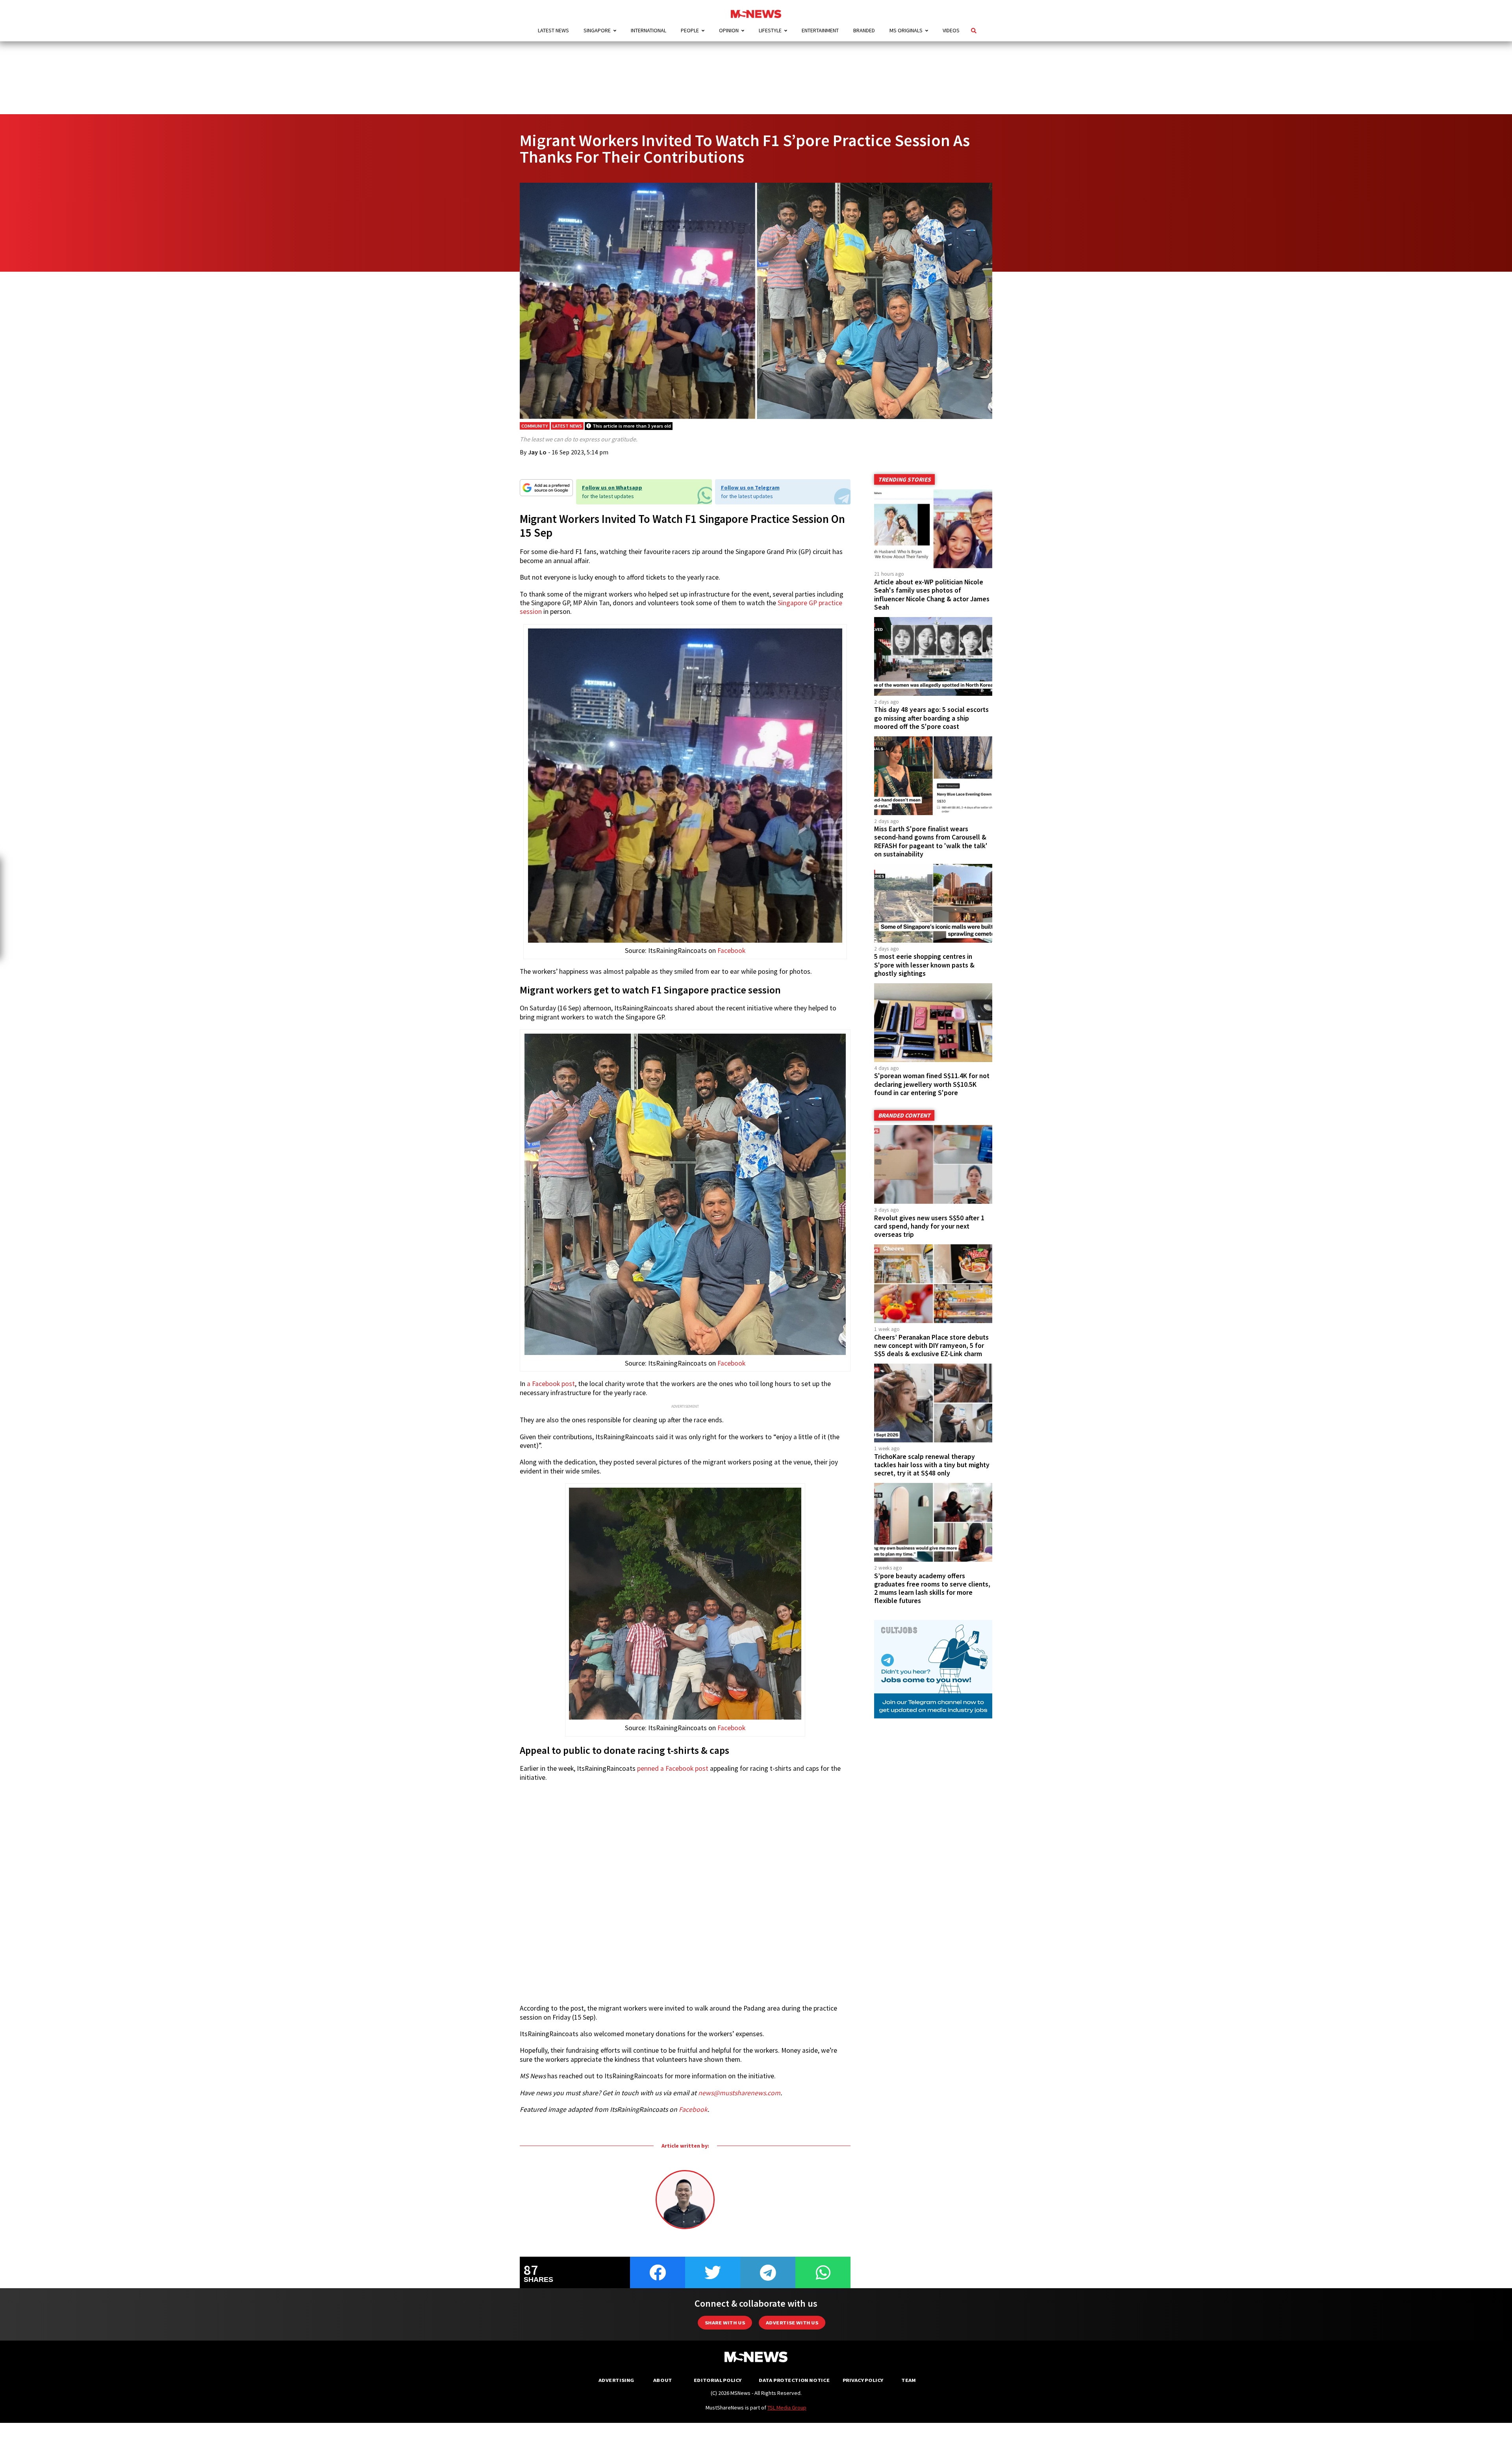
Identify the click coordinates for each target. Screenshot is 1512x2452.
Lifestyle (770, 30)
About (663, 2380)
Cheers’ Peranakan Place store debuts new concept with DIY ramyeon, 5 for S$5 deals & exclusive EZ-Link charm (931, 1346)
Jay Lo (537, 452)
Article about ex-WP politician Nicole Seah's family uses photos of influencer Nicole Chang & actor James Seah (932, 594)
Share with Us (725, 2323)
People (690, 30)
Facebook (731, 951)
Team (909, 2380)
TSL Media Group (787, 2408)
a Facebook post (551, 1384)
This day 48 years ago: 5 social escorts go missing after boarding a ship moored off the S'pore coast (931, 718)
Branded (864, 30)
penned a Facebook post (673, 1768)
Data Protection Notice (794, 2380)
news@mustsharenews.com (739, 2093)
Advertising (616, 2380)
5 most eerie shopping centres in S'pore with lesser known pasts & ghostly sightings (924, 965)
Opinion (729, 30)
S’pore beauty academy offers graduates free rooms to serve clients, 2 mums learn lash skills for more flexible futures (932, 1588)
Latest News (553, 30)
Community (535, 426)
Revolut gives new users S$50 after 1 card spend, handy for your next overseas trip (929, 1226)
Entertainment (820, 30)
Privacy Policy (863, 2380)
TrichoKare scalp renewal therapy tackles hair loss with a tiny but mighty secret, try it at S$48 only (932, 1465)
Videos (951, 30)
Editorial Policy (718, 2380)
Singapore (597, 30)
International (649, 30)
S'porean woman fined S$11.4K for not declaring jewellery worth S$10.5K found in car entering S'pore (932, 1084)
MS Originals (906, 30)
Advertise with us (792, 2323)
